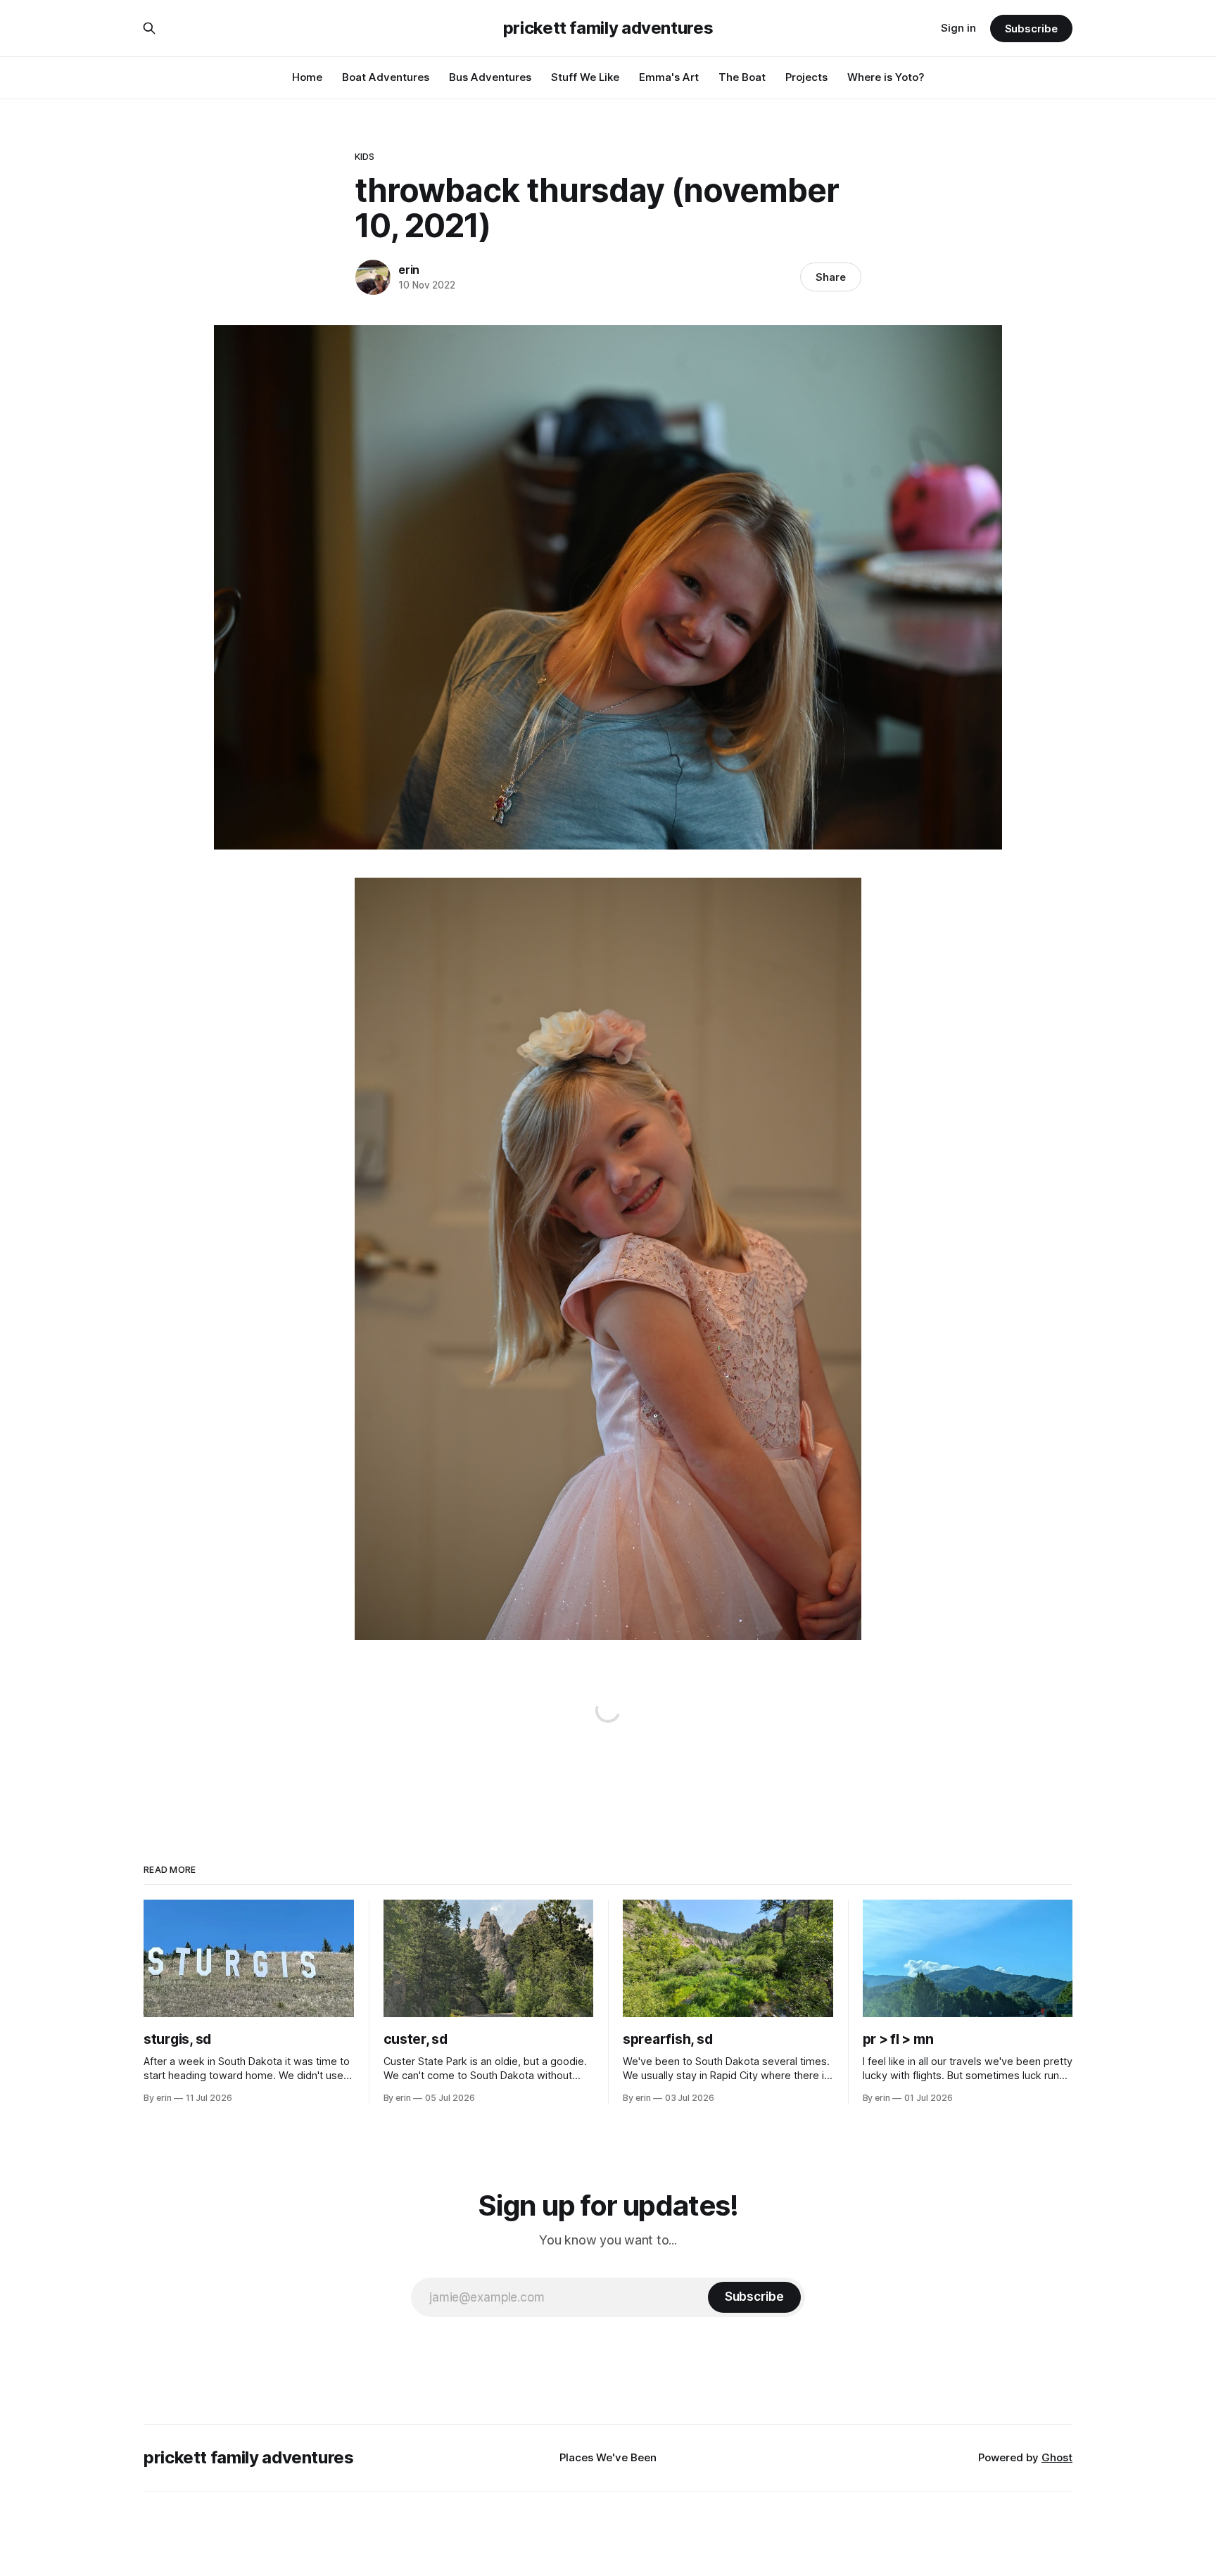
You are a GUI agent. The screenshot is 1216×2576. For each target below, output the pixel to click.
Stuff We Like (585, 77)
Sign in (958, 28)
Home (307, 77)
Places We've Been (608, 2457)
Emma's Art (669, 77)
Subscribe (1031, 29)
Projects (806, 77)
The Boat (742, 77)
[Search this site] (149, 28)
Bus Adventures (490, 77)
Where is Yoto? (886, 77)
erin (409, 270)
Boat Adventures (386, 77)
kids (365, 156)
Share (831, 277)
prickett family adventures (608, 28)
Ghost (1057, 2457)
